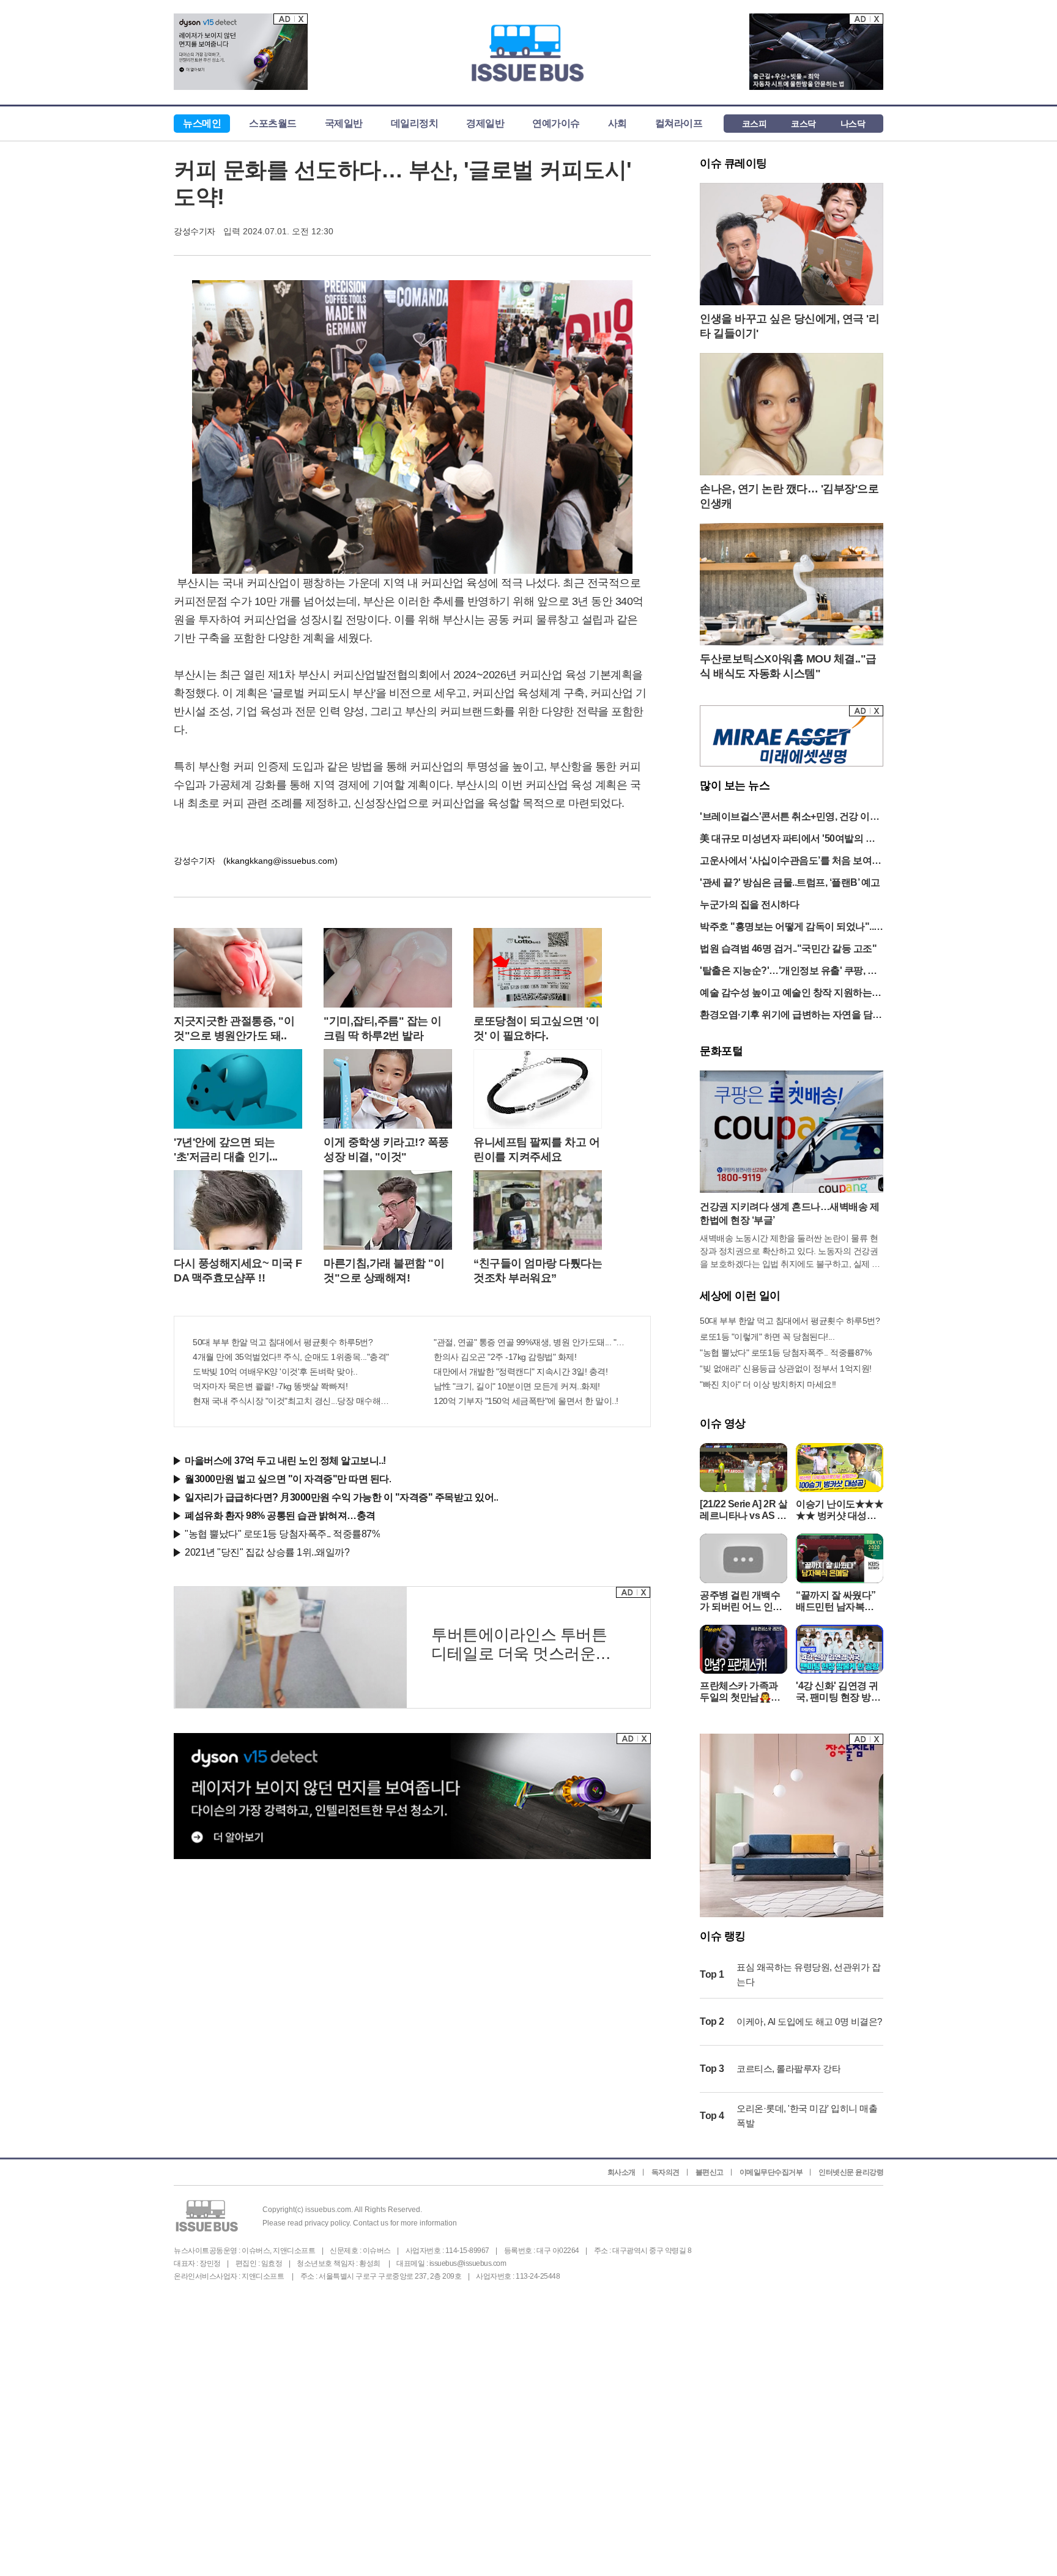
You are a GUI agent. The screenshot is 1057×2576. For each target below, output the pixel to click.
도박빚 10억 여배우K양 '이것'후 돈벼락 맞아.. (275, 1372)
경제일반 (485, 123)
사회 (618, 123)
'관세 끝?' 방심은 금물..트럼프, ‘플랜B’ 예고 (790, 882)
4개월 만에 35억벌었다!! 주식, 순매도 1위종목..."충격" (291, 1357)
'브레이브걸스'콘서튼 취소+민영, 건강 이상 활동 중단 (789, 818)
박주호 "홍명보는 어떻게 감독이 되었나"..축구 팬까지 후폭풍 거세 (792, 928)
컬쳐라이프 (679, 123)
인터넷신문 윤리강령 (851, 2172)
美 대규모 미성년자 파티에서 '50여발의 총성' (787, 840)
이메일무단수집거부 (771, 2172)
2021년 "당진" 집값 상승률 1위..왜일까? (267, 1552)
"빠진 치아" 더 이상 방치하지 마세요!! (768, 1384)
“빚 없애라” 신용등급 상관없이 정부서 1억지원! (786, 1368)
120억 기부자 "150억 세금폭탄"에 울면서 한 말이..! (526, 1401)
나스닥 (853, 124)
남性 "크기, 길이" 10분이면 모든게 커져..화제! (517, 1386)
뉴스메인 (202, 123)
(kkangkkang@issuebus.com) (280, 861)
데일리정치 (415, 123)
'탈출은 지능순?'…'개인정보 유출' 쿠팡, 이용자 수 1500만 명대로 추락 (788, 972)
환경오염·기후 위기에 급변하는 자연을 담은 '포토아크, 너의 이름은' (791, 1016)
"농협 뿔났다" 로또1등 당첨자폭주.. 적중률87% (282, 1534)
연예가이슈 (556, 123)
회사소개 (621, 2172)
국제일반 (344, 123)
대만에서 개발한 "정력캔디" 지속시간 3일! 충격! (521, 1372)
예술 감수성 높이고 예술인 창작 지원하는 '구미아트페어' (786, 994)
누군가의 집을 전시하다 (749, 904)
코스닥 (803, 124)
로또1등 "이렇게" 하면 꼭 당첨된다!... (767, 1337)
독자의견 (666, 2172)
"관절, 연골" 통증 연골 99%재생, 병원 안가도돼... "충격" (533, 1342)
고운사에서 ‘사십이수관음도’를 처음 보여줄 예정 (791, 862)
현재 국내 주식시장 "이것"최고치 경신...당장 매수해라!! (292, 1401)
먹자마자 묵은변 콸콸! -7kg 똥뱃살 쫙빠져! (270, 1386)
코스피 (755, 124)
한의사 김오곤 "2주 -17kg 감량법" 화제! (505, 1357)
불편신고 (710, 2172)
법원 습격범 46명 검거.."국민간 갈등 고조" (788, 948)
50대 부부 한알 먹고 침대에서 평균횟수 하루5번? (283, 1342)
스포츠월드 (273, 123)
